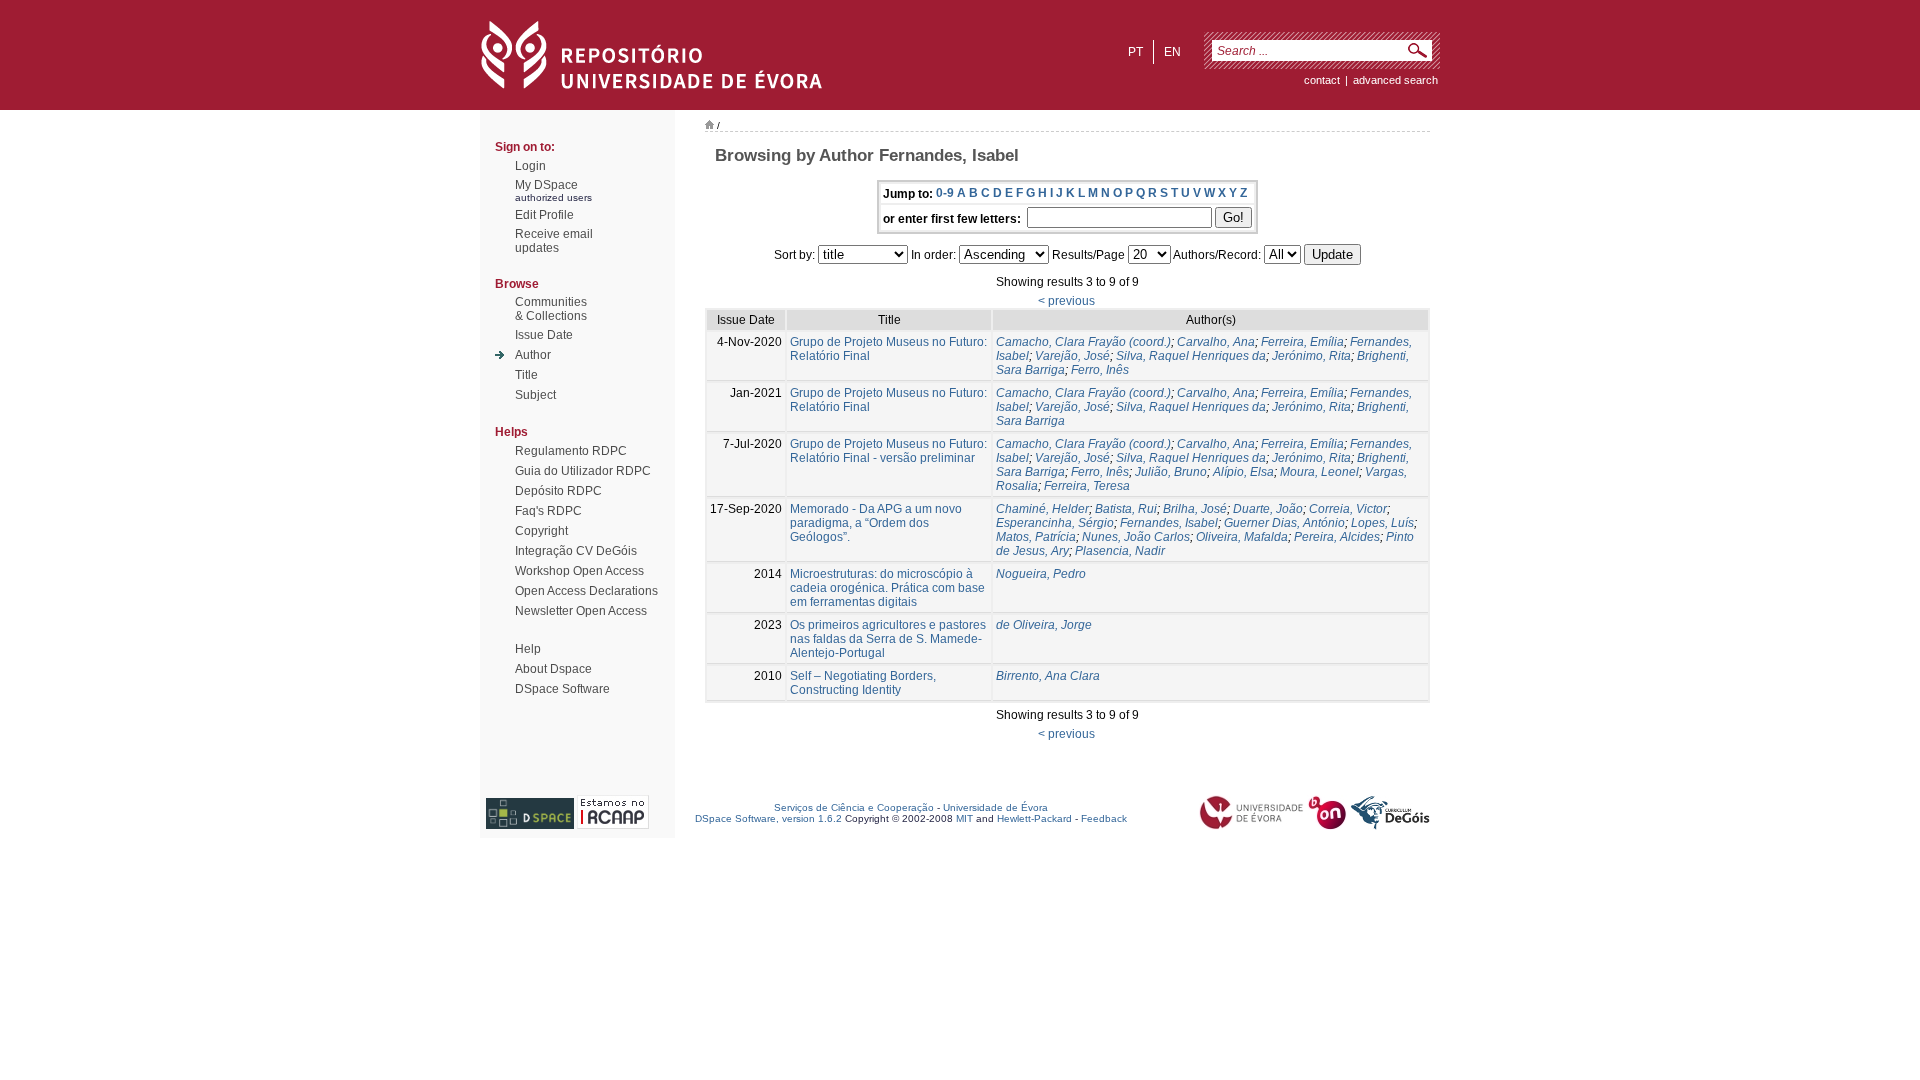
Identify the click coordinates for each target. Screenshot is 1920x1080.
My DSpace (546, 185)
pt (1135, 52)
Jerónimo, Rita (1311, 356)
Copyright (541, 531)
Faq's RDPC (548, 511)
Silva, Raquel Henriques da (1191, 356)
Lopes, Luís (1382, 523)
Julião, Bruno (1171, 472)
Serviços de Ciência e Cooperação (854, 807)
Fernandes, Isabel (1169, 523)
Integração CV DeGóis (576, 551)
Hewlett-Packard (1034, 818)
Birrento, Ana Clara (1048, 676)
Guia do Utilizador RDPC (583, 471)
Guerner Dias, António (1284, 523)
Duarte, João (1268, 509)
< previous (1066, 301)
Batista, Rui (1126, 509)
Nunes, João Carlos (1136, 537)
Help (528, 649)
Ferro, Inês (1100, 370)
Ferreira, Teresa (1087, 486)
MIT (964, 818)
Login (530, 166)
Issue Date (544, 335)
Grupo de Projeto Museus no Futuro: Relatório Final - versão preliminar (888, 451)
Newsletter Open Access (581, 611)
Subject (535, 395)
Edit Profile (544, 215)
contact (1322, 80)
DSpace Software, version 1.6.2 (768, 818)
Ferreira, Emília (1302, 342)
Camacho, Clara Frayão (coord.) (1083, 342)
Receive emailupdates (554, 241)
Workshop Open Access (579, 571)
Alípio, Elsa (1243, 472)
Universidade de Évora (995, 807)
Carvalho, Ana (1216, 342)
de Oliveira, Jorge (1044, 625)
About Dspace (553, 669)
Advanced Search (1395, 80)
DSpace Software (562, 689)
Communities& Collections (551, 309)
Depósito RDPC (558, 491)
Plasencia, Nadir (1120, 551)
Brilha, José (1195, 509)
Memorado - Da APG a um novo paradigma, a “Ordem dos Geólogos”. (876, 523)
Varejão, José (1072, 356)
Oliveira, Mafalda (1242, 537)
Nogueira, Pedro (1041, 574)
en (1172, 52)
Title (526, 375)
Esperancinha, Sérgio (1055, 523)
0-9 (945, 193)
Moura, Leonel (1319, 472)
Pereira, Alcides (1337, 537)
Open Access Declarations (586, 591)
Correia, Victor (1348, 509)
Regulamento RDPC (571, 451)
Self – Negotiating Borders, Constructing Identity (863, 683)
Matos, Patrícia (1036, 537)
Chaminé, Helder (1042, 509)
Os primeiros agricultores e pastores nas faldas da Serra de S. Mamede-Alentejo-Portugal (888, 639)
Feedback (1104, 818)
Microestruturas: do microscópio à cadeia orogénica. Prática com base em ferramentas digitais (887, 588)
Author (533, 355)
